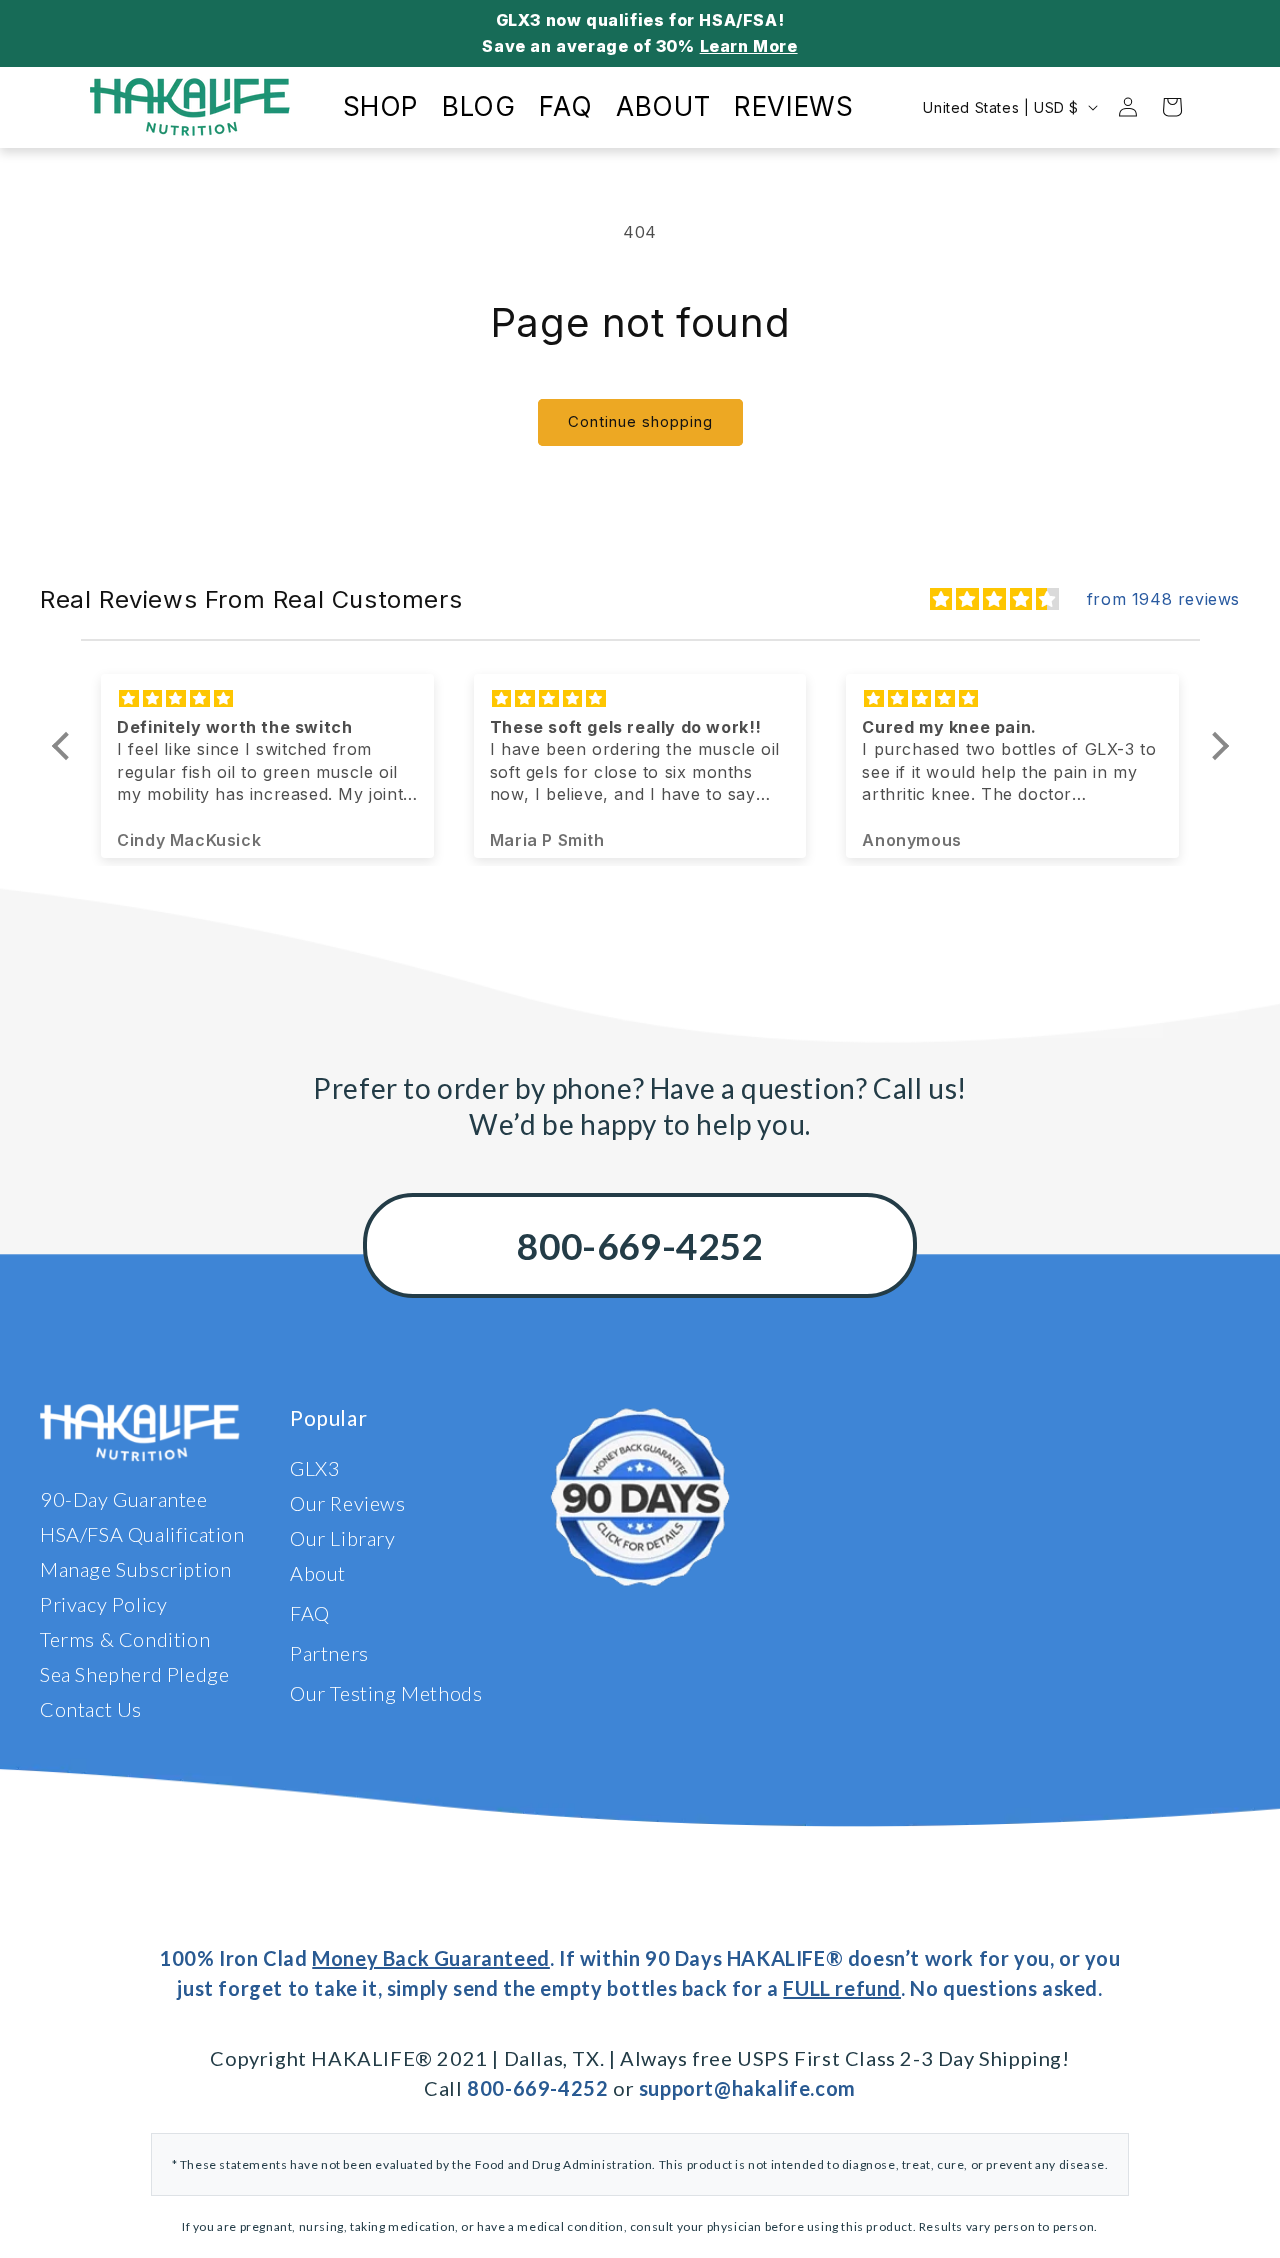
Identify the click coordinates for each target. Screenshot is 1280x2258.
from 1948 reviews (1163, 599)
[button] (65, 746)
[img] (994, 599)
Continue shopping (640, 421)
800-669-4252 (639, 1245)
